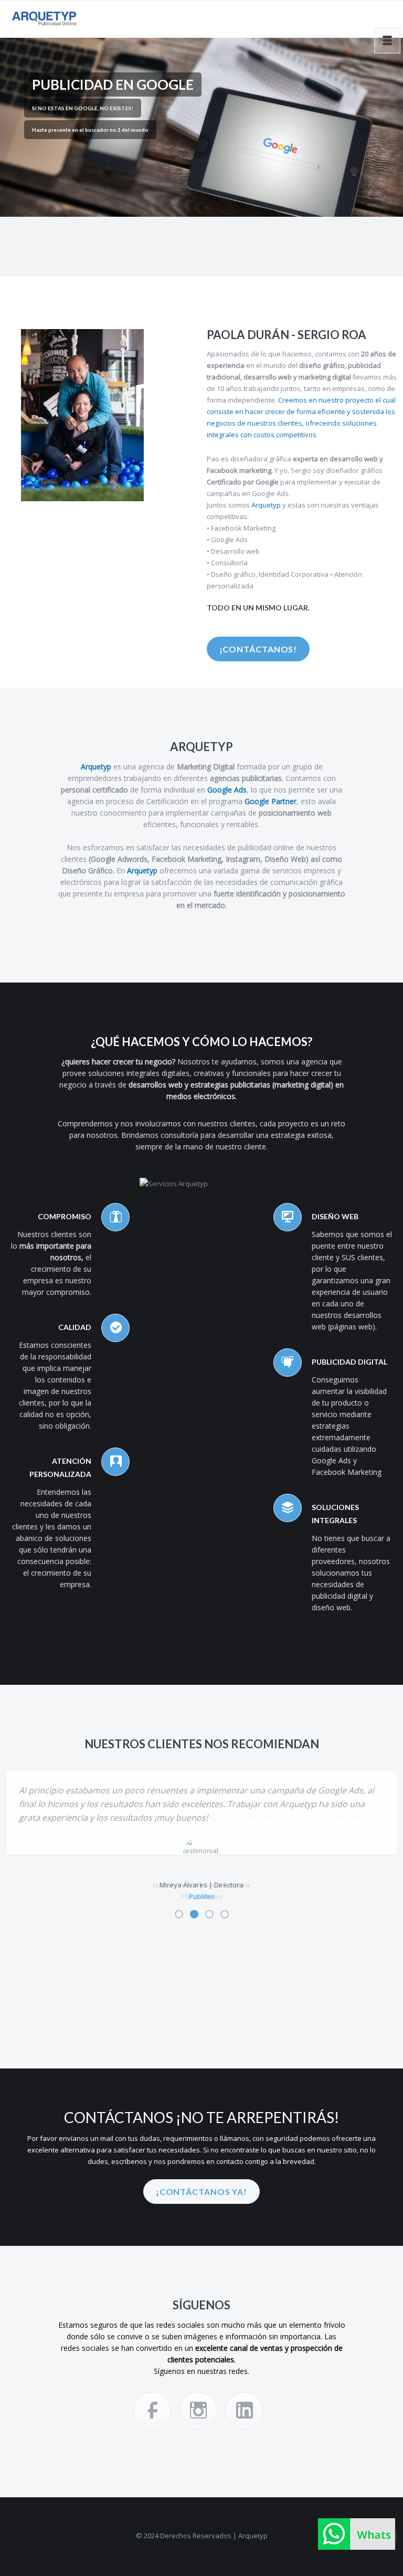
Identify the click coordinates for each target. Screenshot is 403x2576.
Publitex (202, 1896)
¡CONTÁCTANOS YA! (201, 2192)
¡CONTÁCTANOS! (258, 649)
